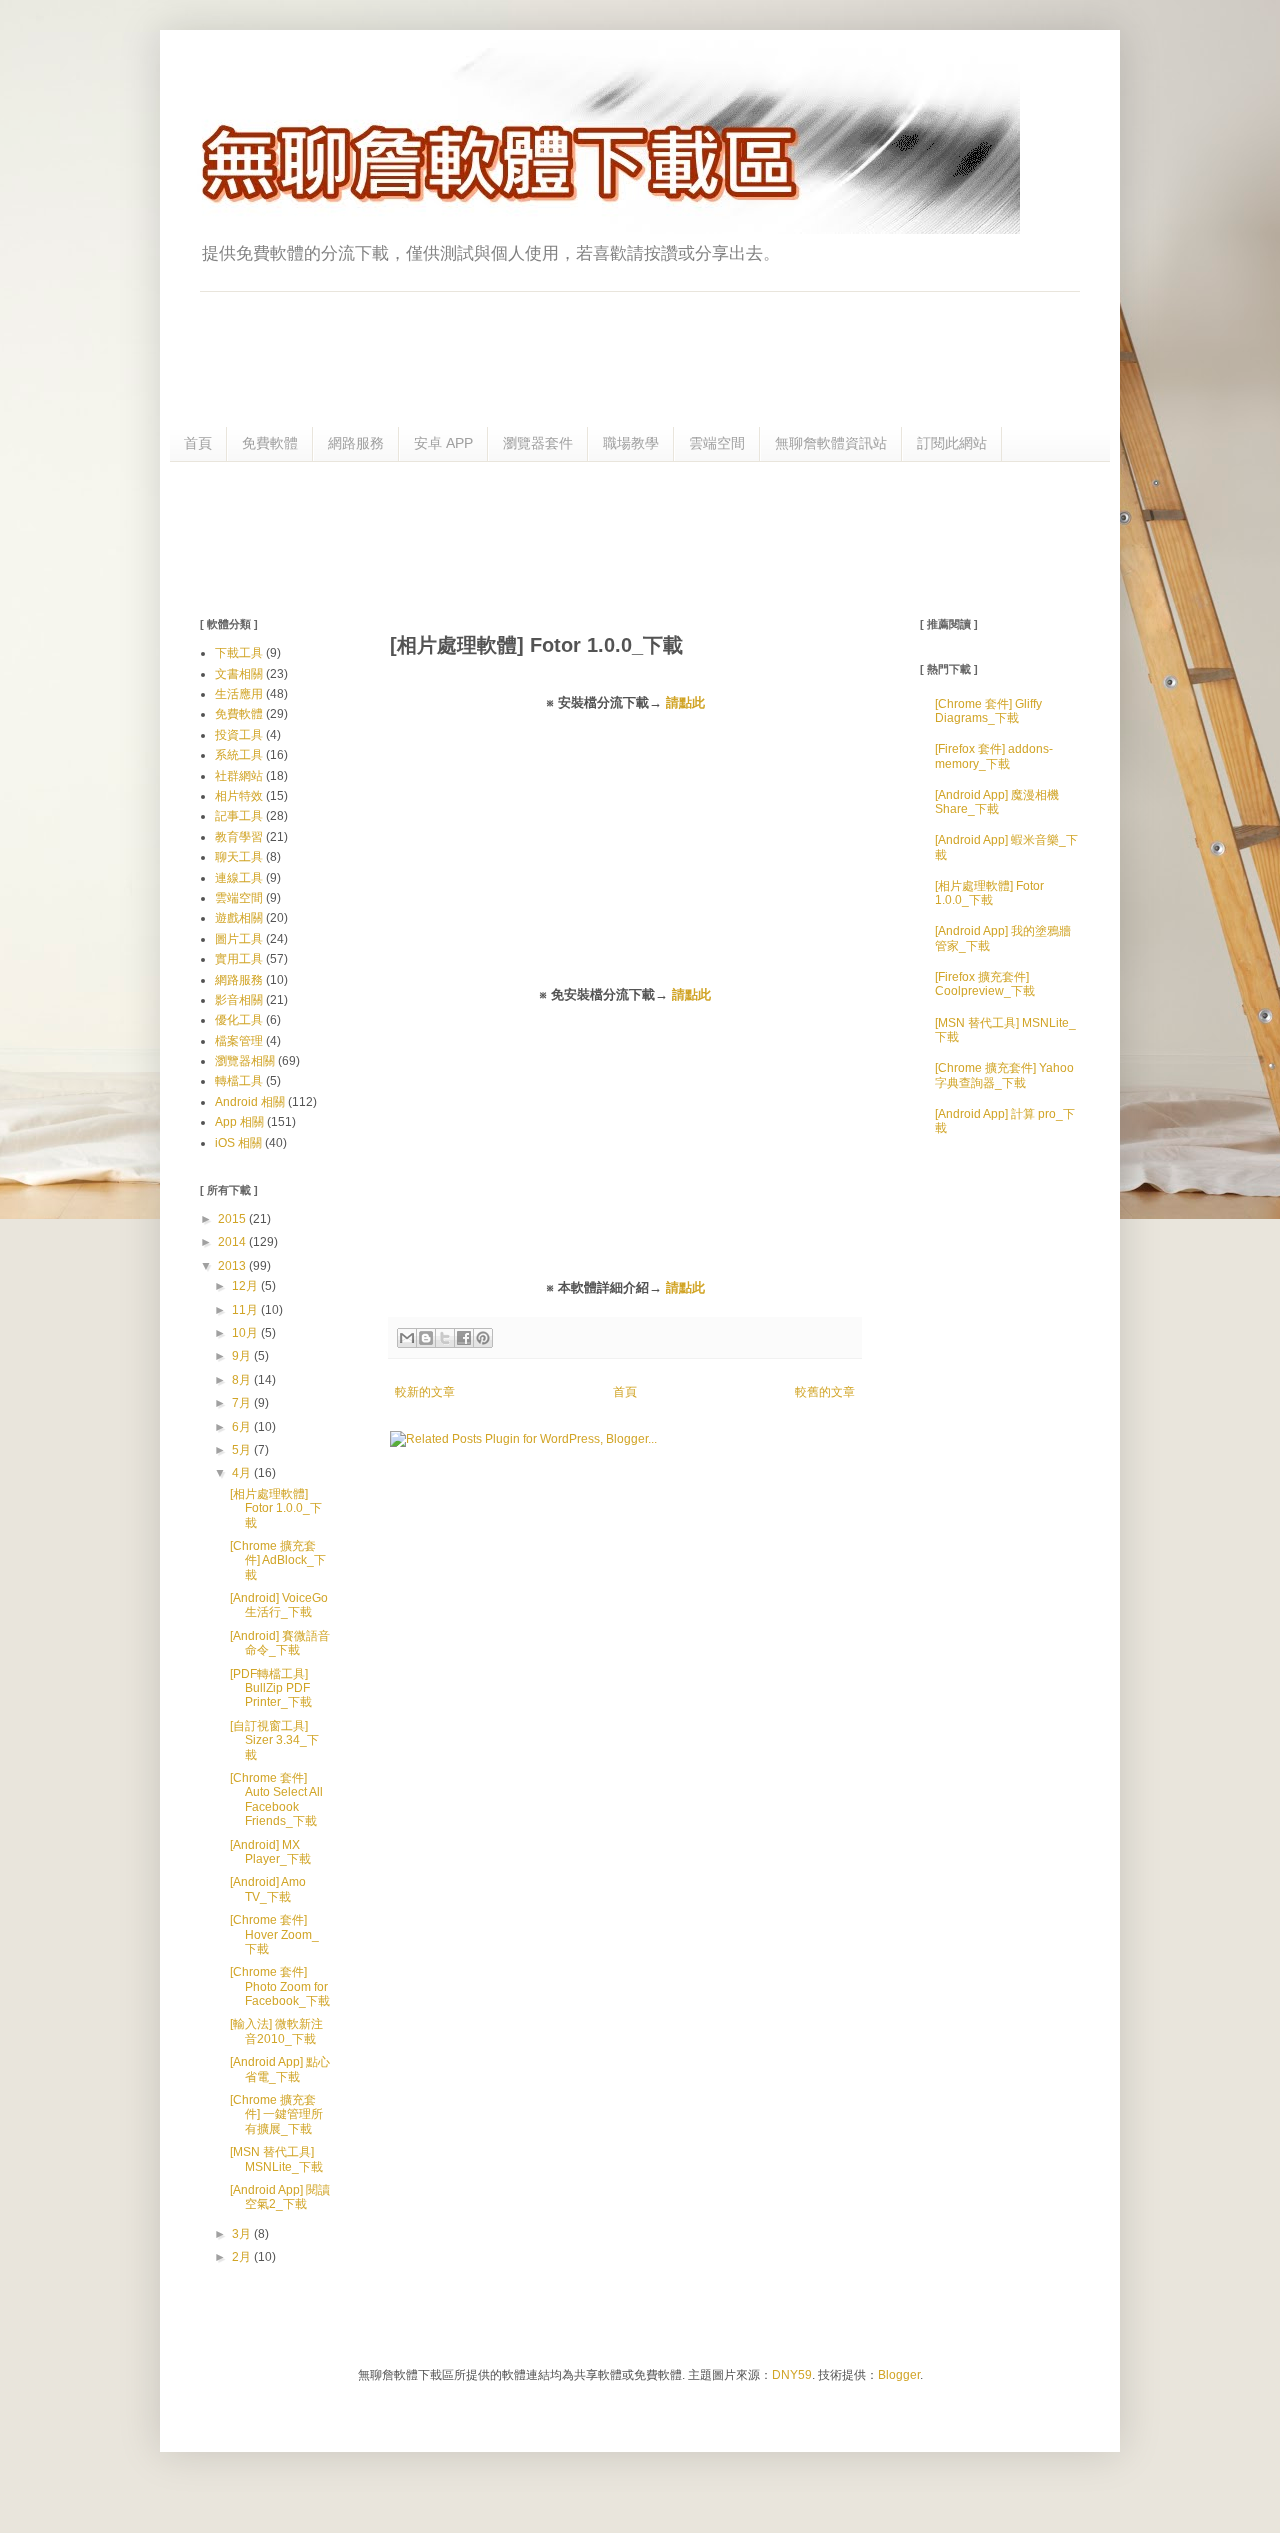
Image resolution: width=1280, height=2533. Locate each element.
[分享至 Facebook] (464, 1338)
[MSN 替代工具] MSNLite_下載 (276, 2159)
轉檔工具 (239, 1081)
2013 (233, 1266)
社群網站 (239, 776)
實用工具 (239, 959)
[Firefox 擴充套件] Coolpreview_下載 (985, 984)
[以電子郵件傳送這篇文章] (407, 1338)
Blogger (899, 2375)
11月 (246, 1310)
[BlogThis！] (426, 1338)
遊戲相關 (239, 918)
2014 (233, 1242)
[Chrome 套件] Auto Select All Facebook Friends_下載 (276, 1799)
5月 (243, 1450)
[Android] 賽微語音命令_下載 (280, 1643)
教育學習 (239, 837)
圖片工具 (239, 939)
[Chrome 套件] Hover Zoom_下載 (274, 1934)
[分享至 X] (445, 1338)
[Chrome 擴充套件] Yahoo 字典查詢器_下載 (1004, 1075)
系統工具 (239, 755)
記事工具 (239, 816)
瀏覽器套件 (538, 443)
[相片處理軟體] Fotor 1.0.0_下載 (276, 1508)
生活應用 (239, 694)
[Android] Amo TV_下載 (268, 1889)
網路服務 (356, 443)
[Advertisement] (640, 537)
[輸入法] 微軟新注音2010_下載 (276, 2031)
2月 (243, 2257)
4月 (243, 1473)
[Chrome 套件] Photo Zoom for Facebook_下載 (280, 1986)
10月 (246, 1333)
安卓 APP (443, 443)
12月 (246, 1286)
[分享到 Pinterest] (483, 1338)
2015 (233, 1219)
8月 (243, 1380)
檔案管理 (239, 1041)
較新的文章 (425, 1392)
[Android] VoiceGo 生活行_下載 (279, 1605)
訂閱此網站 (952, 443)
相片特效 (239, 796)
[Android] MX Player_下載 (270, 1852)
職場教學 (631, 443)
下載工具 (239, 653)
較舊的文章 (825, 1392)
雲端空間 (717, 443)
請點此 (685, 702)
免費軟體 (270, 443)
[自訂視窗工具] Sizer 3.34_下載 (274, 1740)
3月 (243, 2234)
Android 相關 (250, 1102)
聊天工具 (239, 857)
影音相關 (239, 1000)
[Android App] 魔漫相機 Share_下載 (997, 802)
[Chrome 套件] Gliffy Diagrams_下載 (988, 711)
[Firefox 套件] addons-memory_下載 (994, 756)
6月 (243, 1427)
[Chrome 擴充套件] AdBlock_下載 (278, 1560)
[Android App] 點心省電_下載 (280, 2069)
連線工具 (239, 878)
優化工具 (239, 1020)
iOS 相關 (238, 1143)
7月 (243, 1403)
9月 (243, 1356)
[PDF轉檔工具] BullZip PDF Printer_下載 (271, 1688)
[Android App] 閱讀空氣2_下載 (280, 2197)
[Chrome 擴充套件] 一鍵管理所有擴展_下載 (276, 2114)
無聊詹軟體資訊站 (831, 443)
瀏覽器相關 (245, 1061)
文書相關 (239, 674)
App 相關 (239, 1122)
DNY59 (792, 2375)
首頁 (198, 443)
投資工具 (239, 735)
